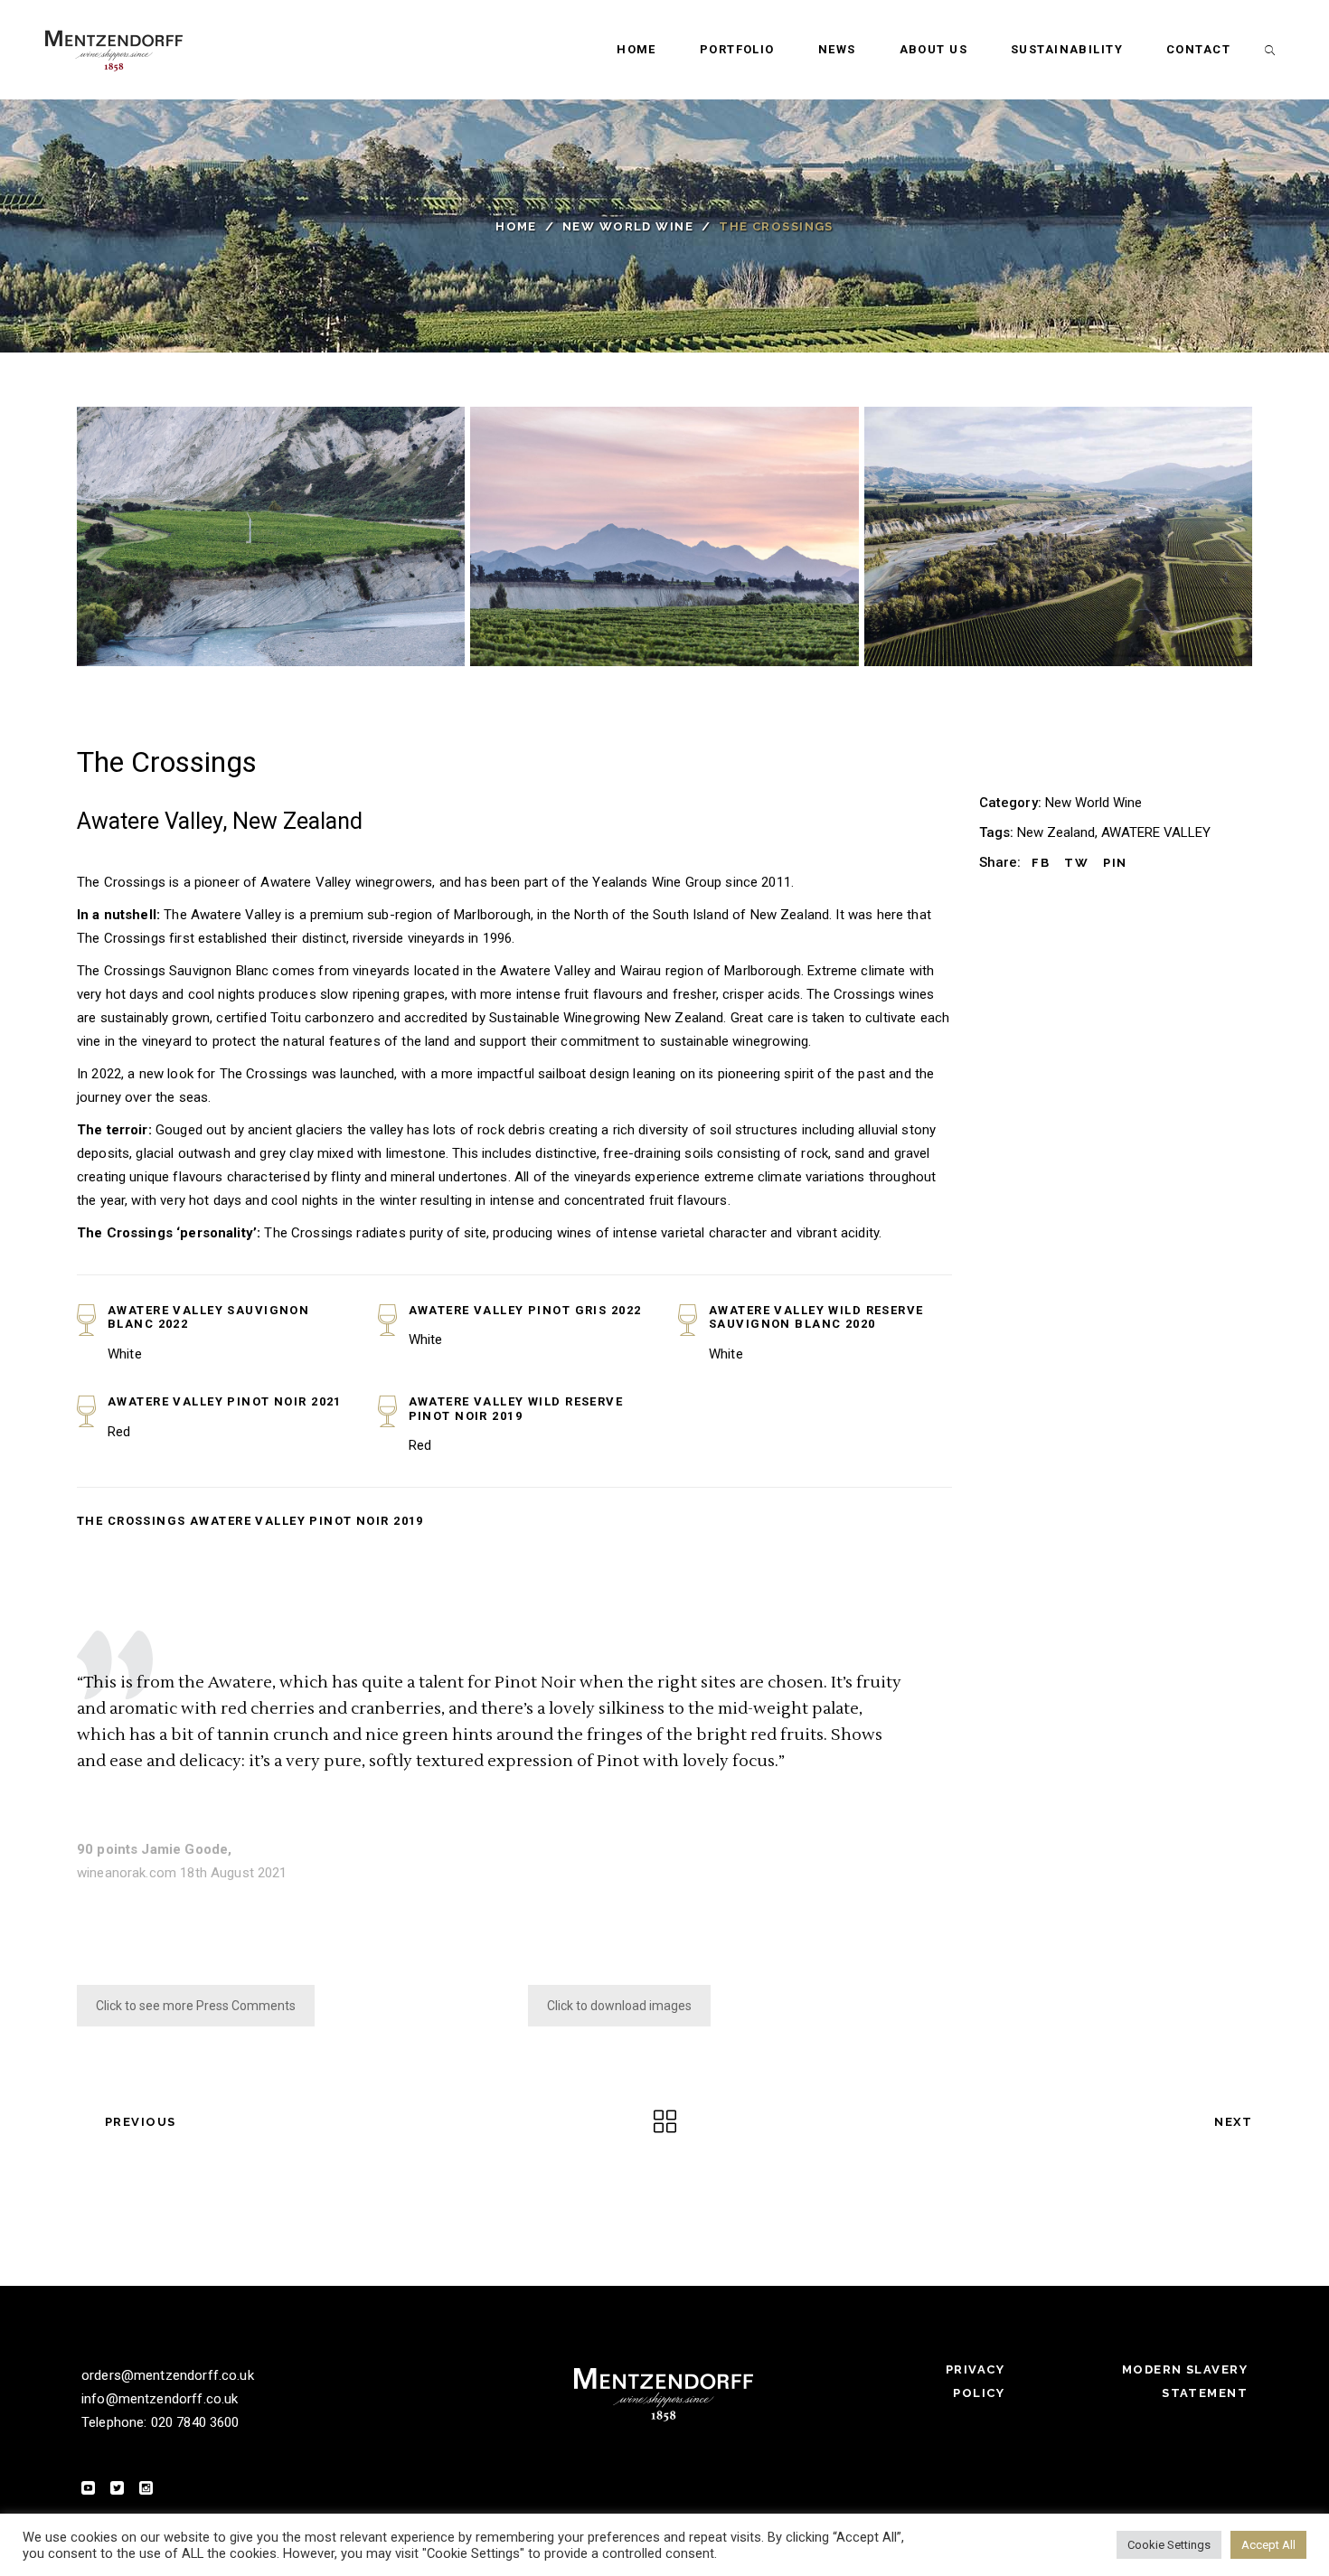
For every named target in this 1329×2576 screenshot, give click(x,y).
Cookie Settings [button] (1169, 2545)
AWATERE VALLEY (1156, 832)
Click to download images (619, 2006)
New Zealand (1056, 832)
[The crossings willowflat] (1058, 536)
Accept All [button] (1268, 2545)
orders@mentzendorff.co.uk (168, 2375)
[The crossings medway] (271, 536)
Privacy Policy (975, 2381)
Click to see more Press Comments (196, 2006)
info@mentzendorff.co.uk (160, 2399)
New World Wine (628, 226)
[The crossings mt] (664, 536)
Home (516, 226)
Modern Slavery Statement (1185, 2381)
